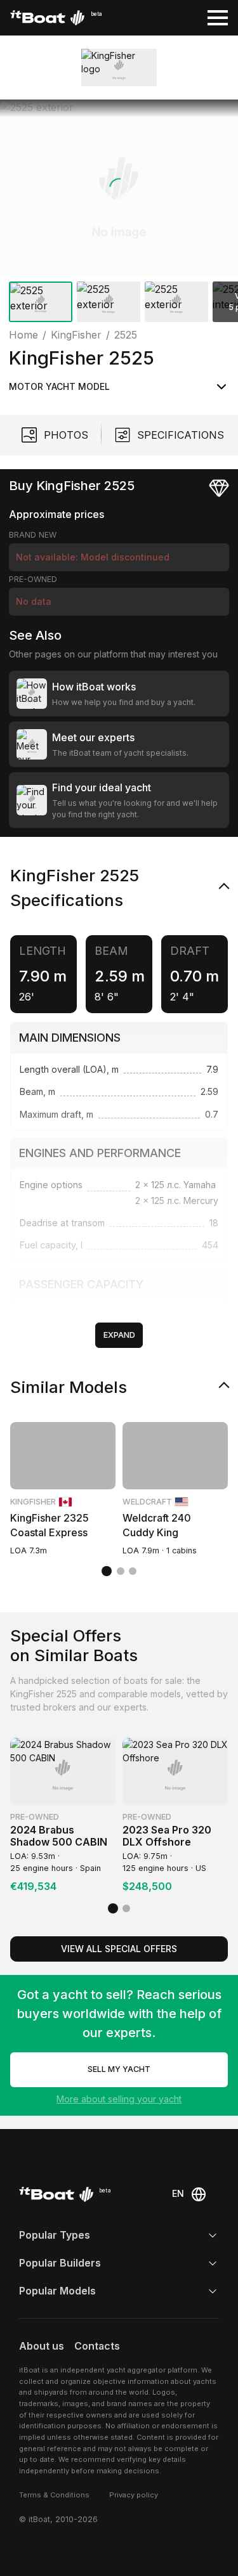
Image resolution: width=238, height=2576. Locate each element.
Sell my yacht (119, 2069)
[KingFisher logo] (119, 68)
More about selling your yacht (119, 2099)
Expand (119, 1335)
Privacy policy (134, 2495)
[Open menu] (218, 18)
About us (42, 2346)
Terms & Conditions (54, 2495)
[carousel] (119, 213)
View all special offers (119, 1949)
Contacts (97, 2346)
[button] (119, 188)
